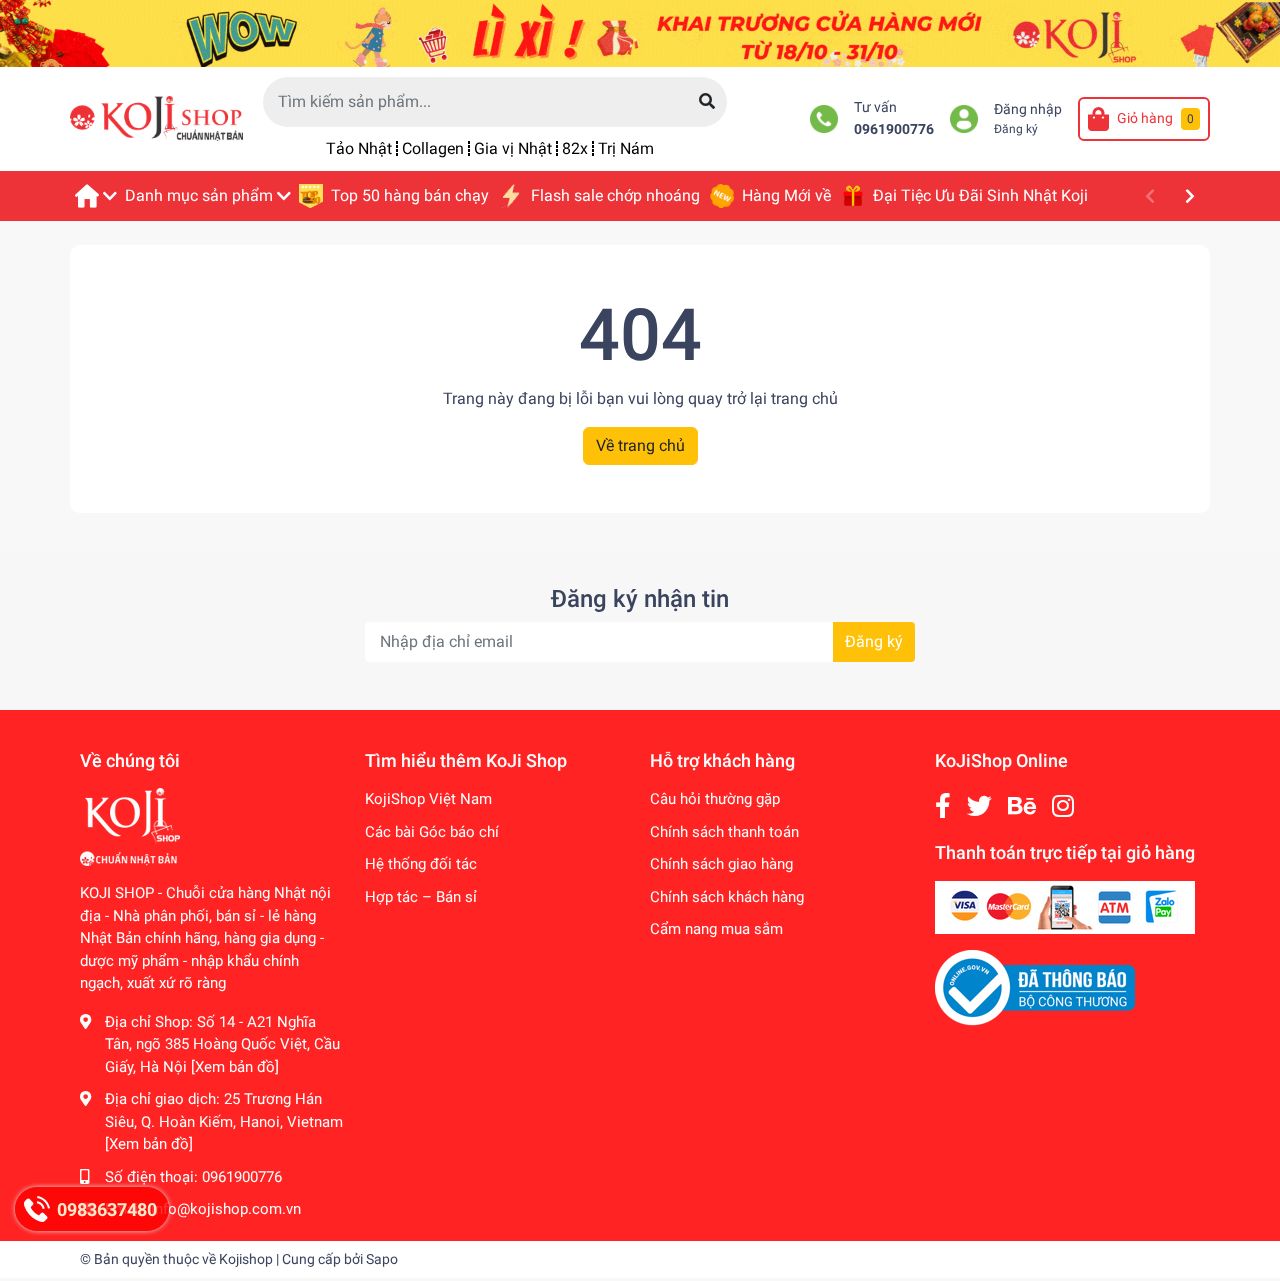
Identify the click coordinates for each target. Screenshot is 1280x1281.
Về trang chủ (640, 445)
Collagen (433, 148)
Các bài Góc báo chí (432, 832)
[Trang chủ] (95, 196)
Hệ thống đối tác (421, 864)
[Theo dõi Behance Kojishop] (1022, 806)
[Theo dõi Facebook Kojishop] (943, 806)
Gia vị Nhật (513, 148)
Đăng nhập (1028, 109)
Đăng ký (1016, 129)
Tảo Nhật (359, 148)
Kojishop (246, 1259)
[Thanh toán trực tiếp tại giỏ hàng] (1065, 906)
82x (575, 148)
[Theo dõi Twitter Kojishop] (979, 806)
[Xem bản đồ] (235, 1067)
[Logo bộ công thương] (1035, 987)
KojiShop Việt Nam (428, 799)
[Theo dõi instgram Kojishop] (1063, 806)
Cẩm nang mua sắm (716, 929)
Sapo (382, 1259)
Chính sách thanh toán (724, 832)
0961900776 (894, 129)
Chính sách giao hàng (721, 864)
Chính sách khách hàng (727, 897)
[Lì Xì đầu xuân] (640, 32)
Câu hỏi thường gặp (715, 799)
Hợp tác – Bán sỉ (421, 897)
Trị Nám (626, 148)
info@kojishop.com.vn (226, 1209)
